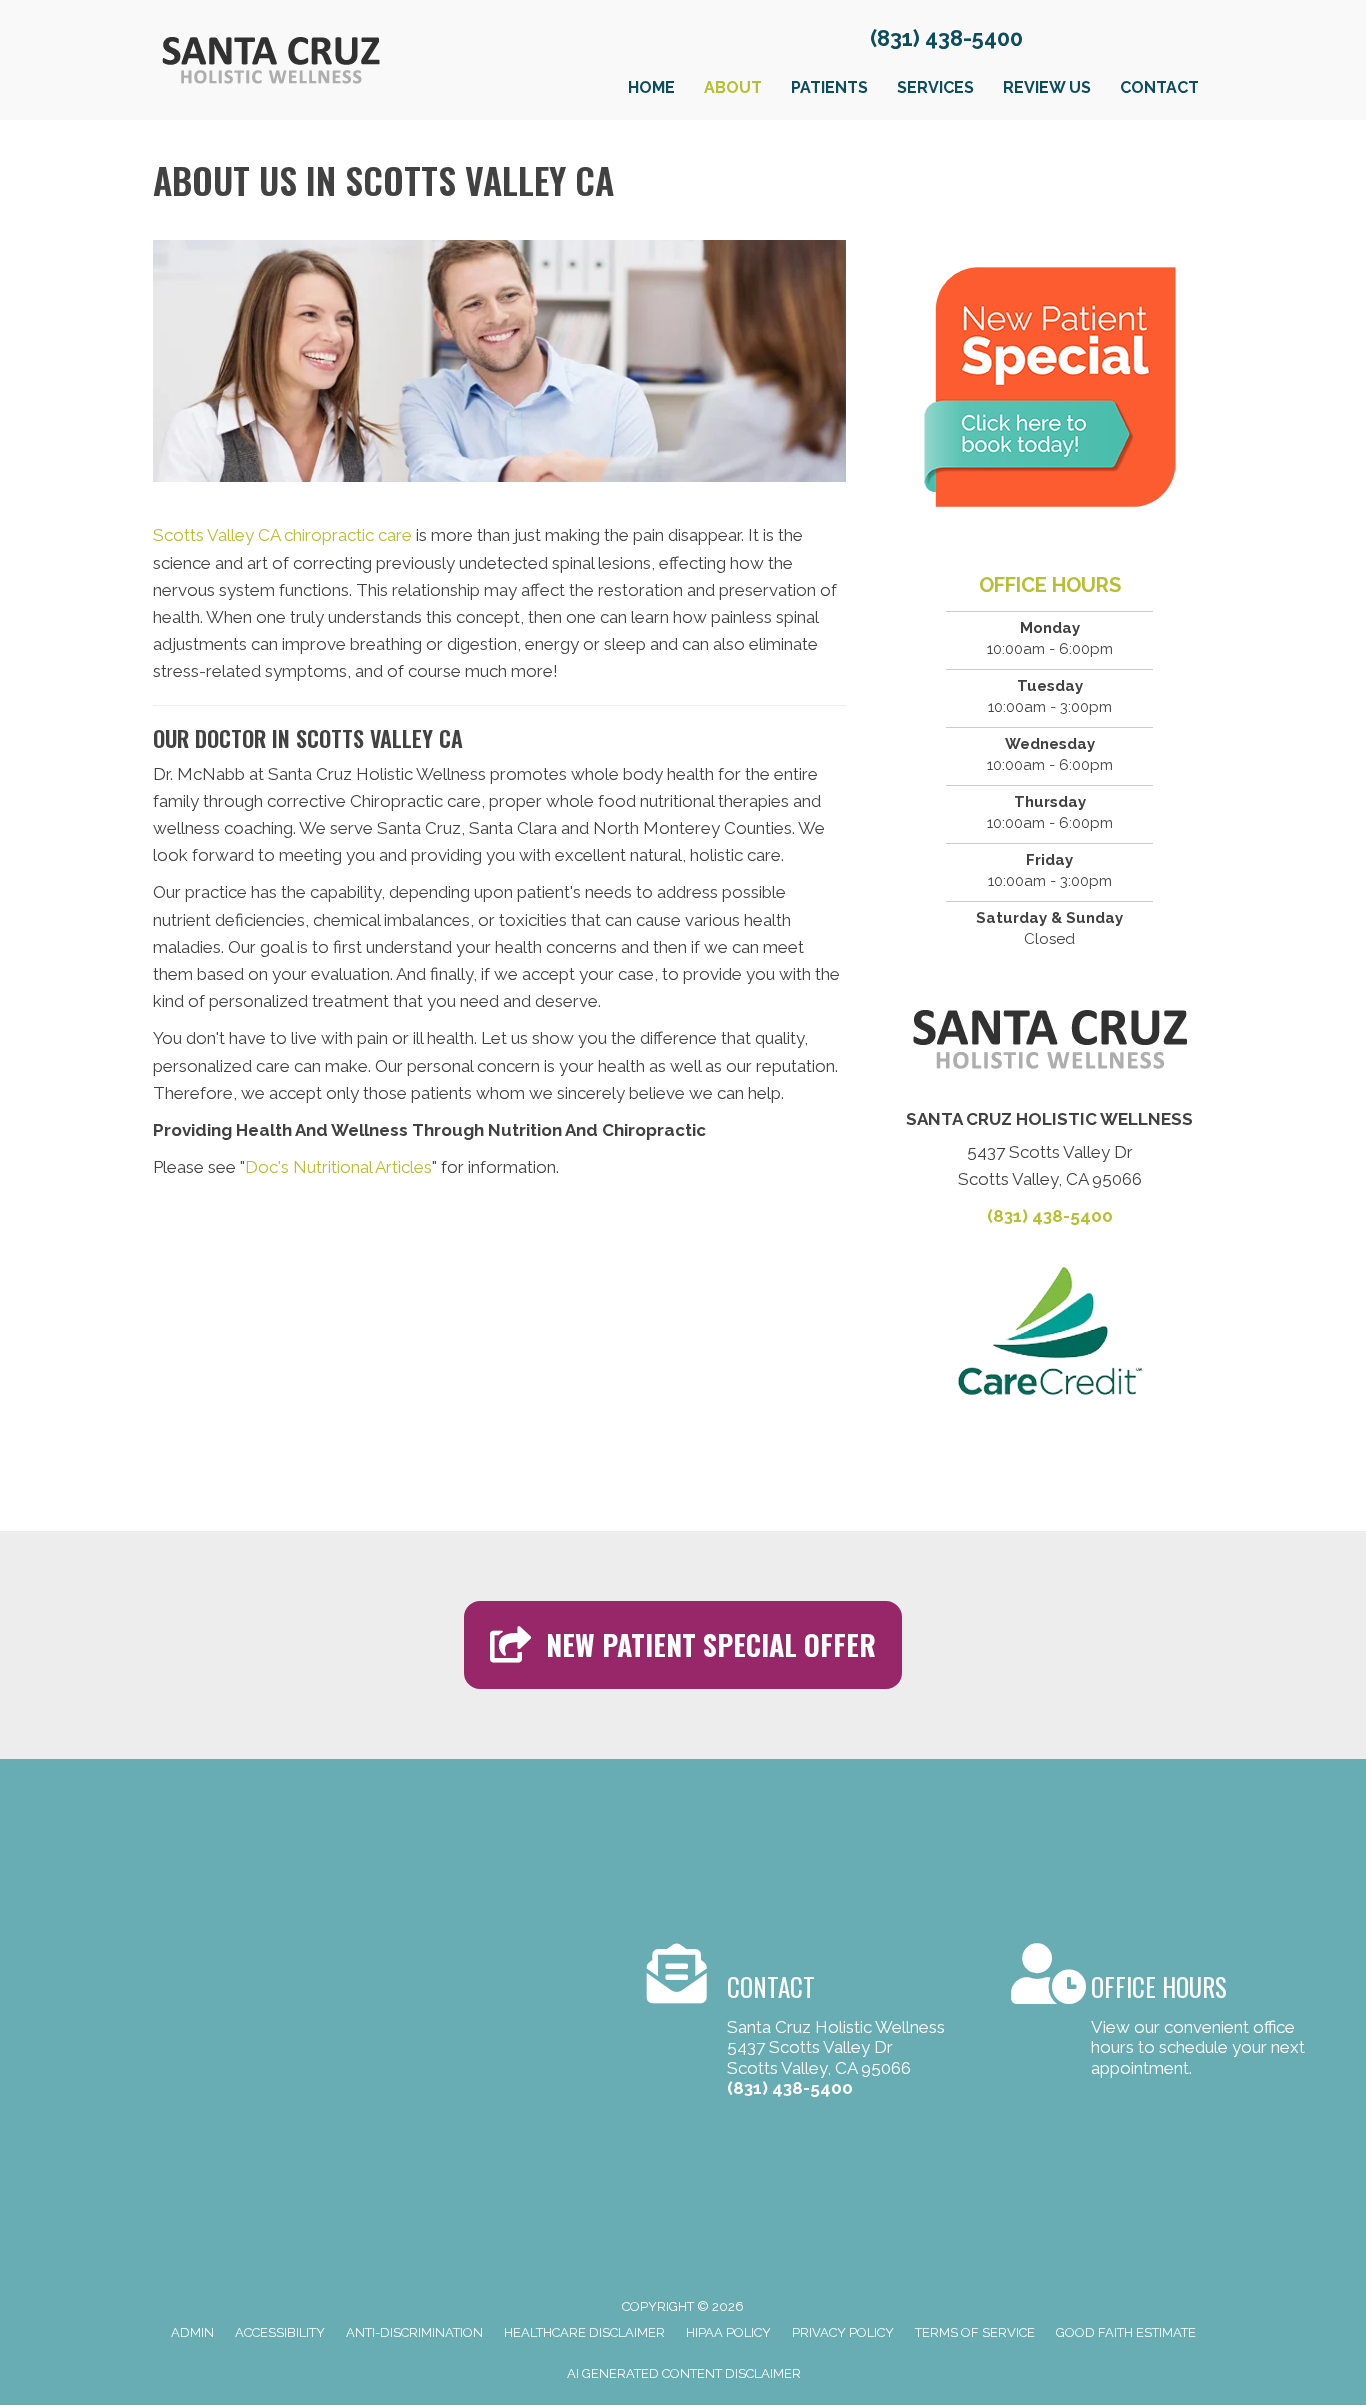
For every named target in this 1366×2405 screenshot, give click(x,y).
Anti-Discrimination (414, 2332)
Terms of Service (975, 2332)
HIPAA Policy (728, 2332)
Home (651, 87)
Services (935, 87)
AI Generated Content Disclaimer (684, 2373)
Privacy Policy (843, 2332)
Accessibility (280, 2332)
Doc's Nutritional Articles (338, 1167)
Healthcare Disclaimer (584, 2332)
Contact (1159, 87)
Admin (192, 2332)
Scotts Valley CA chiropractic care (282, 535)
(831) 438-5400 (946, 38)
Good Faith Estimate (1126, 2332)
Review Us (1047, 87)
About (733, 87)
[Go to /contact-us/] (809, 2024)
